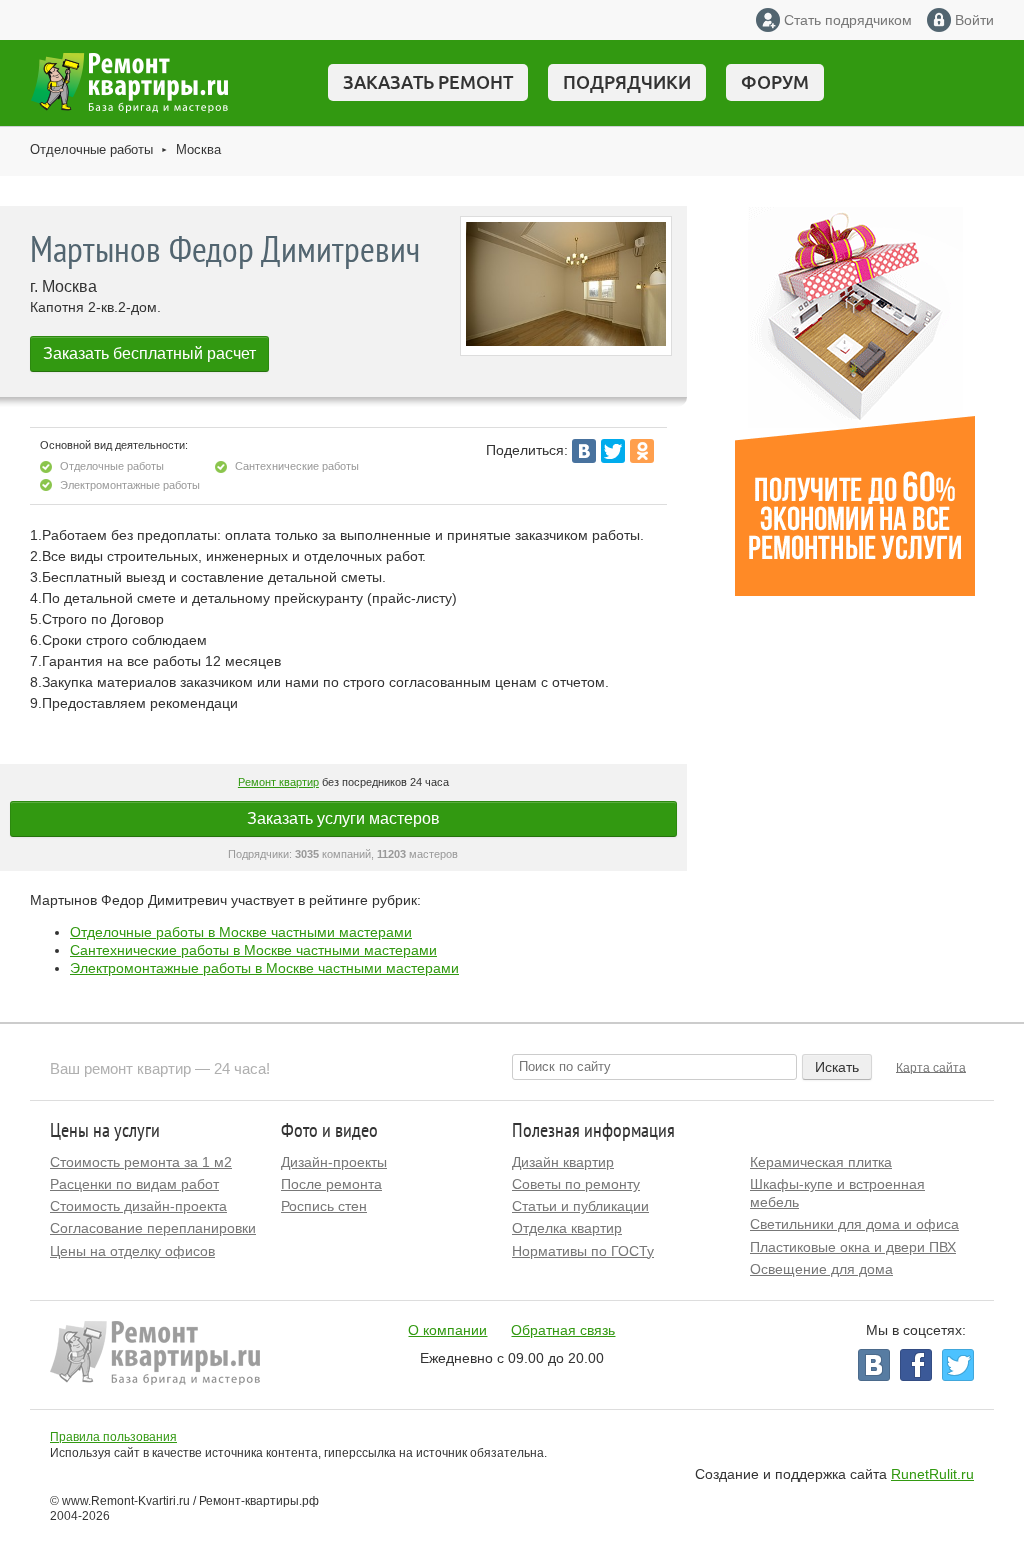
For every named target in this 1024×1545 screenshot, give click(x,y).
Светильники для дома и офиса (854, 1224)
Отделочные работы (91, 149)
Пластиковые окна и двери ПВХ (853, 1247)
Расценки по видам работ (134, 1184)
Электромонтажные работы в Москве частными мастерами (264, 968)
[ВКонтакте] (584, 451)
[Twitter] (613, 451)
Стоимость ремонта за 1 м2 (141, 1162)
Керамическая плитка (821, 1162)
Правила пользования (113, 1437)
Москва (198, 149)
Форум (775, 82)
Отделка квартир (567, 1228)
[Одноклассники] (642, 451)
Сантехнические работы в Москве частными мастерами (253, 950)
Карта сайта (931, 1067)
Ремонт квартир (278, 782)
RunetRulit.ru (932, 1474)
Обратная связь (563, 1330)
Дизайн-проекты (334, 1162)
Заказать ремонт (428, 82)
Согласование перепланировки (153, 1228)
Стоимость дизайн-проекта (138, 1206)
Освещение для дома (821, 1269)
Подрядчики (627, 82)
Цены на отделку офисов (132, 1251)
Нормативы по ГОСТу (583, 1251)
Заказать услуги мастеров (343, 818)
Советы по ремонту (576, 1184)
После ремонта (331, 1184)
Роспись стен (324, 1206)
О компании (447, 1330)
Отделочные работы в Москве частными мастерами (241, 932)
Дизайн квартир (563, 1162)
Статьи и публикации (580, 1206)
